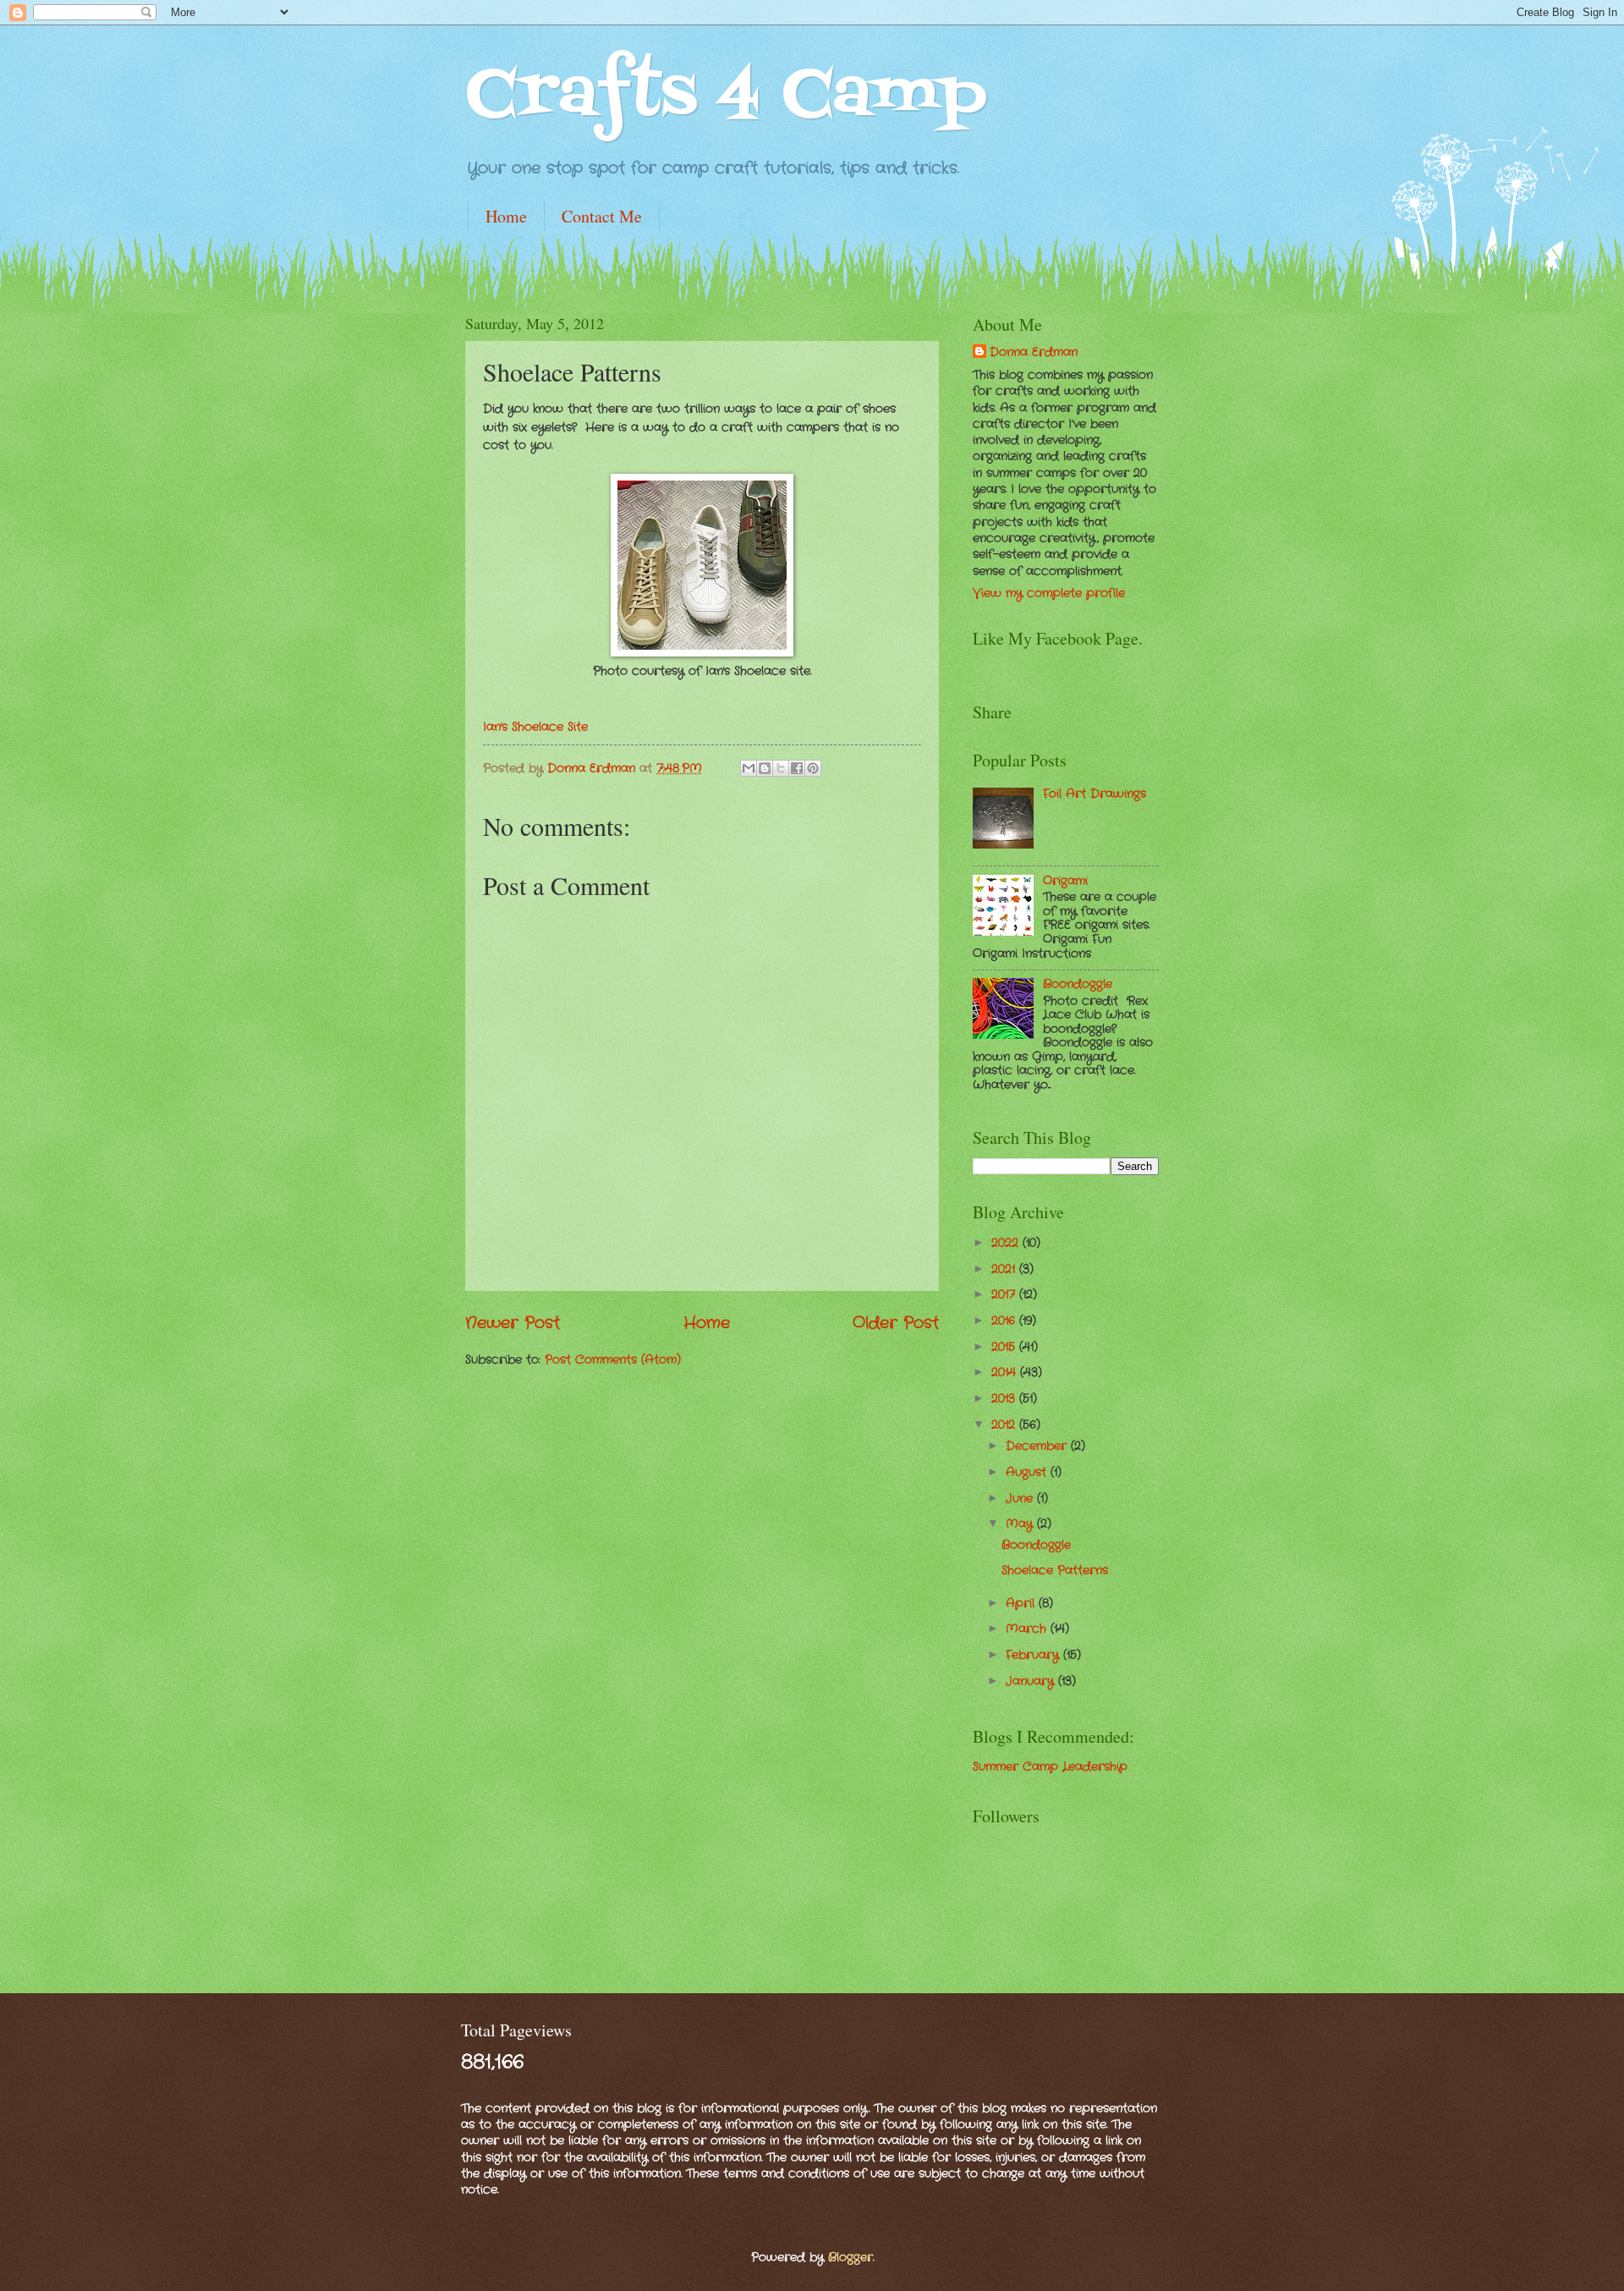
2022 (1007, 1243)
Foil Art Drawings (1095, 794)
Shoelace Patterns (1055, 1571)
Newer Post (513, 1323)
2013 (1005, 1399)
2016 (1005, 1321)
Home (506, 216)
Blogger (850, 2258)
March (1028, 1629)
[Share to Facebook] (797, 768)
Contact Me (602, 216)
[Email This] (749, 768)
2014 (1006, 1373)
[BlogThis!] (765, 768)
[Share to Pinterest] (813, 768)
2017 (1005, 1295)
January (1032, 1681)
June (1021, 1499)
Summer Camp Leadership (1050, 1767)
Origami (1065, 881)
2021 (1005, 1269)
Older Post (896, 1323)
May (1021, 1524)
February (1034, 1655)
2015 (1005, 1347)
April (1022, 1604)
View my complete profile (1049, 593)
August (1028, 1472)
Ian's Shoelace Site (535, 727)
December (1038, 1446)
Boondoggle (1078, 984)
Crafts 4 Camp (726, 96)
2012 (1005, 1425)
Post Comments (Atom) (613, 1360)
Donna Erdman (593, 769)
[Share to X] (781, 768)
